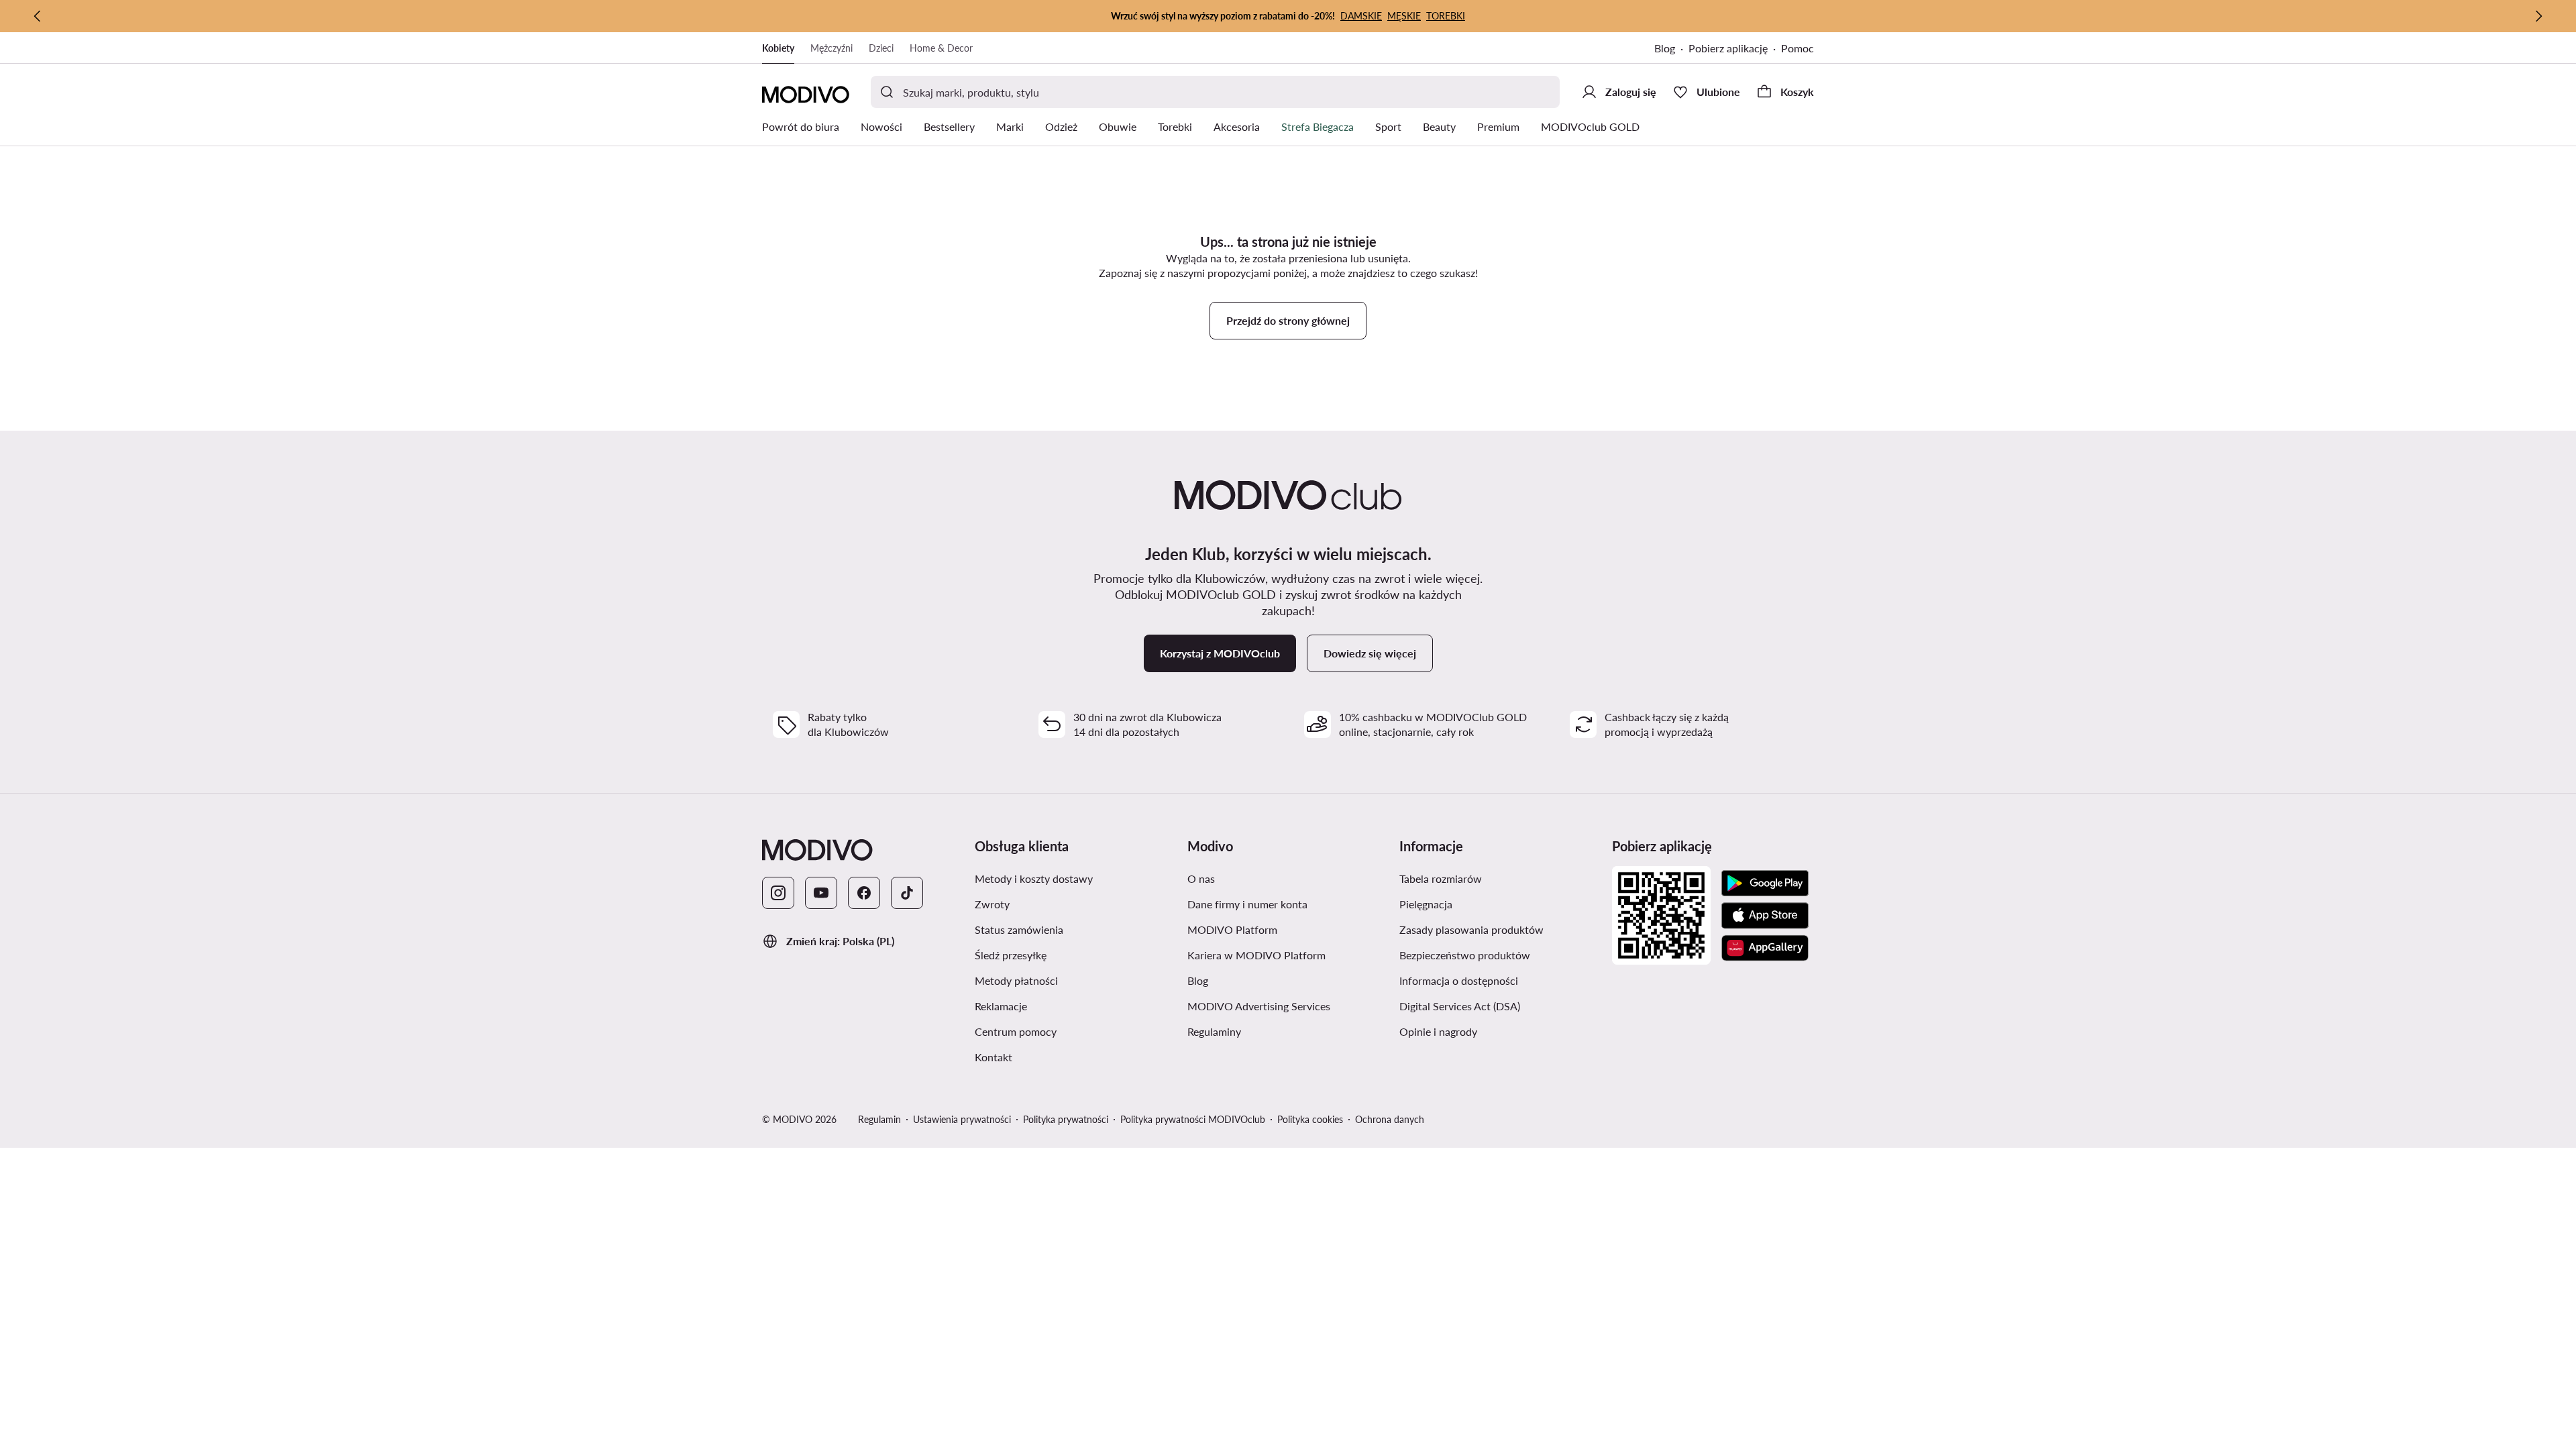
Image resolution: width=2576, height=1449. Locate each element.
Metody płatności (1016, 980)
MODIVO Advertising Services (1259, 1006)
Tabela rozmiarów (1441, 878)
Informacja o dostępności (1459, 980)
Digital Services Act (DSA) (1460, 1006)
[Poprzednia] (38, 16)
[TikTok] (907, 893)
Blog (1665, 48)
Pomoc (1797, 48)
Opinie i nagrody (1438, 1031)
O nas (1201, 878)
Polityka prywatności (1066, 1119)
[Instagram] (778, 893)
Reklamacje (1001, 1006)
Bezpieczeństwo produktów (1465, 955)
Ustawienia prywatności (962, 1119)
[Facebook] (864, 893)
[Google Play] (1765, 883)
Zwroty (992, 904)
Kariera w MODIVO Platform (1256, 955)
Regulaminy (1214, 1031)
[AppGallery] (1765, 948)
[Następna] (2538, 16)
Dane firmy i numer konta (1247, 904)
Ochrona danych (1390, 1119)
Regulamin (879, 1119)
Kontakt (994, 1057)
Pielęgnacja (1426, 904)
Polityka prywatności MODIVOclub (1193, 1119)
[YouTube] (821, 893)
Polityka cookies (1310, 1119)
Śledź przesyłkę (1011, 955)
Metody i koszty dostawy (1034, 878)
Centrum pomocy (1016, 1031)
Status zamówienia (1019, 929)
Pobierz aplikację (1728, 48)
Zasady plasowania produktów (1471, 929)
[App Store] (1765, 916)
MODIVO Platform (1232, 929)
